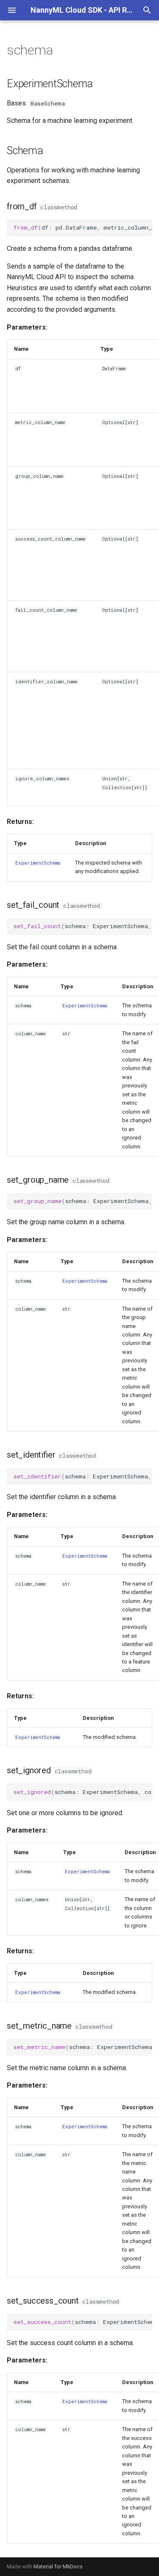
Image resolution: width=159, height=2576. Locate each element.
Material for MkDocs (58, 2566)
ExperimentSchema (38, 863)
